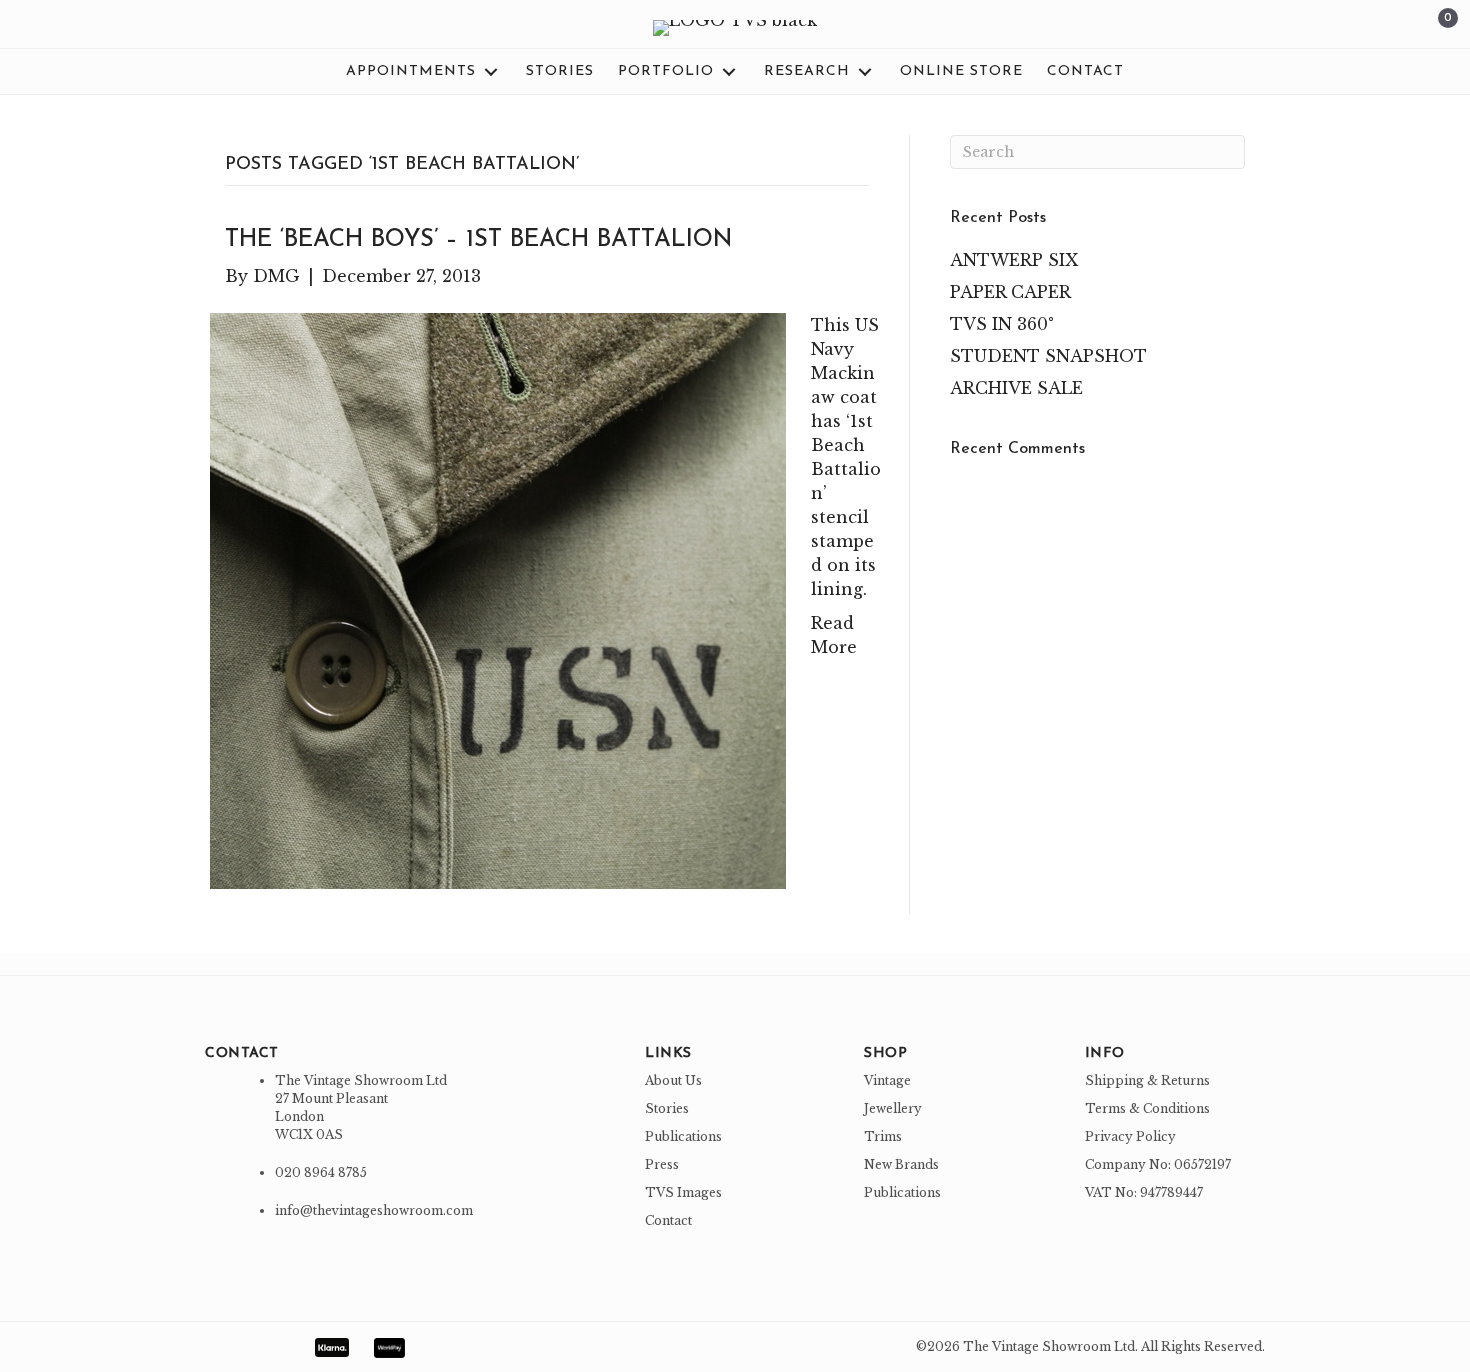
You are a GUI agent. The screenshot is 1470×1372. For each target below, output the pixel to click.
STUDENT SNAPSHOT (1048, 356)
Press (662, 1164)
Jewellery (893, 1108)
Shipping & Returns (1147, 1080)
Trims (883, 1136)
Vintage (887, 1080)
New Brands (901, 1164)
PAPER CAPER (1010, 292)
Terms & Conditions (1147, 1108)
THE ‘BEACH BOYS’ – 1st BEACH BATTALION (478, 240)
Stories (667, 1108)
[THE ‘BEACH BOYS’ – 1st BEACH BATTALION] (498, 600)
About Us (673, 1080)
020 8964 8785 (321, 1172)
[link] (424, 71)
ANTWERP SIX (1014, 260)
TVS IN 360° (1002, 324)
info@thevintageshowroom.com (374, 1210)
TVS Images (683, 1192)
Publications (683, 1136)
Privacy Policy (1130, 1136)
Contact (668, 1220)
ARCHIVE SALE (1016, 388)
